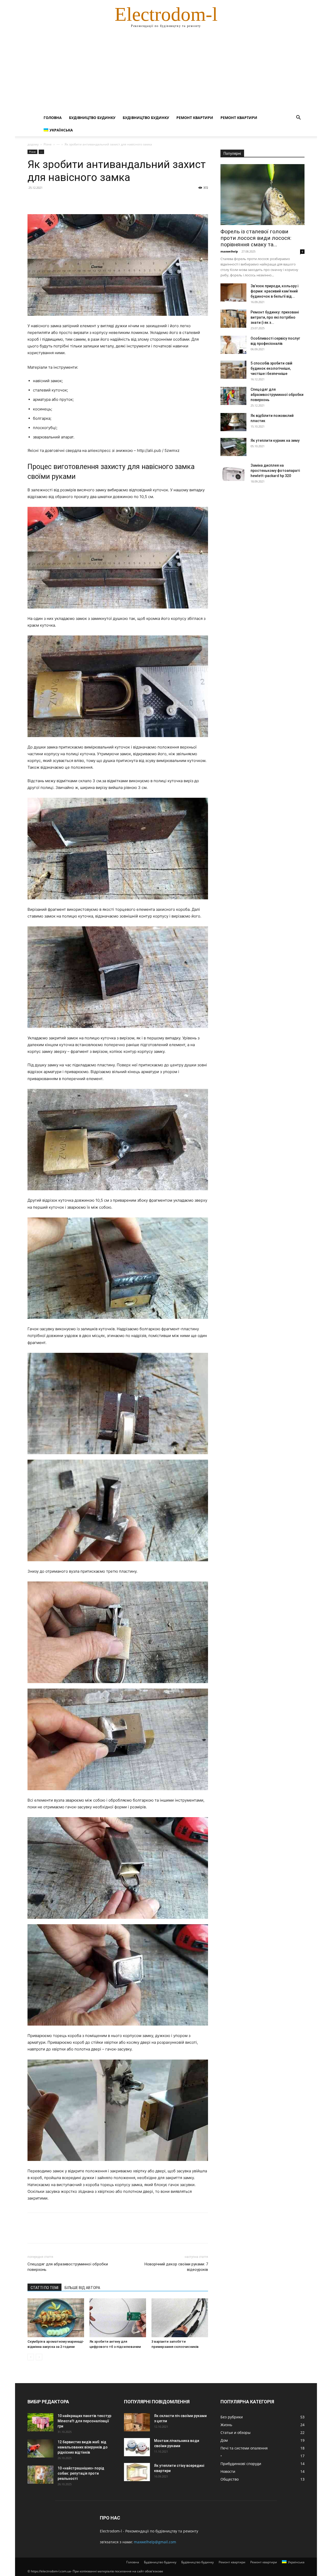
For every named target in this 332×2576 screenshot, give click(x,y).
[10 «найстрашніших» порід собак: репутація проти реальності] (40, 2475)
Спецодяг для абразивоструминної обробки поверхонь (68, 2267)
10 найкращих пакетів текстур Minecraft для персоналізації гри (84, 2421)
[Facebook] (33, 199)
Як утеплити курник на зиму (275, 440)
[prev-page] (31, 2357)
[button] (298, 118)
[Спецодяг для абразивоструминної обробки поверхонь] (233, 396)
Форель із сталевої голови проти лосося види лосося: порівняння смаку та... (256, 238)
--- (58, 144)
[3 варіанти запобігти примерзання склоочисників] (180, 2318)
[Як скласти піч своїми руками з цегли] (137, 2422)
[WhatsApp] (68, 199)
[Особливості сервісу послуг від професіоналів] (233, 345)
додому (33, 144)
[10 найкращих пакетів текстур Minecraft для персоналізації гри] (40, 2422)
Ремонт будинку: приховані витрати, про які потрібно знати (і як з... (275, 317)
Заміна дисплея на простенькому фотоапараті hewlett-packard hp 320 (275, 471)
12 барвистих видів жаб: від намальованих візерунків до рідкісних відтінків (83, 2447)
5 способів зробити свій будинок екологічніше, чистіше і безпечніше (271, 368)
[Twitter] (45, 199)
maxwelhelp (229, 251)
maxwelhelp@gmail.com (155, 2542)
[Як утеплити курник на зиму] (233, 447)
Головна (53, 118)
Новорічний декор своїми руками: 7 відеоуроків (176, 2267)
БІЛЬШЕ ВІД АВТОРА (82, 2288)
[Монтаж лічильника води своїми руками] (137, 2447)
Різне (48, 144)
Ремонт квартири (195, 118)
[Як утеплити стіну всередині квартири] (137, 2472)
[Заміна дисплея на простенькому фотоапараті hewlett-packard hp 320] (233, 472)
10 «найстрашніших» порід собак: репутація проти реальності (81, 2473)
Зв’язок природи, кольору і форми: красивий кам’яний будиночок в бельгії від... (274, 291)
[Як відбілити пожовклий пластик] (233, 422)
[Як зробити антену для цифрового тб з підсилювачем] (118, 2318)
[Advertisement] (166, 73)
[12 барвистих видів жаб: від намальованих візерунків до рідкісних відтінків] (40, 2448)
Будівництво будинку (92, 118)
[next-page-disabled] (39, 2357)
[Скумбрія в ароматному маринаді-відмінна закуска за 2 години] (56, 2318)
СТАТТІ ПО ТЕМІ (44, 2288)
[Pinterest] (57, 199)
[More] (81, 199)
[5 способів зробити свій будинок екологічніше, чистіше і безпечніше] (233, 370)
